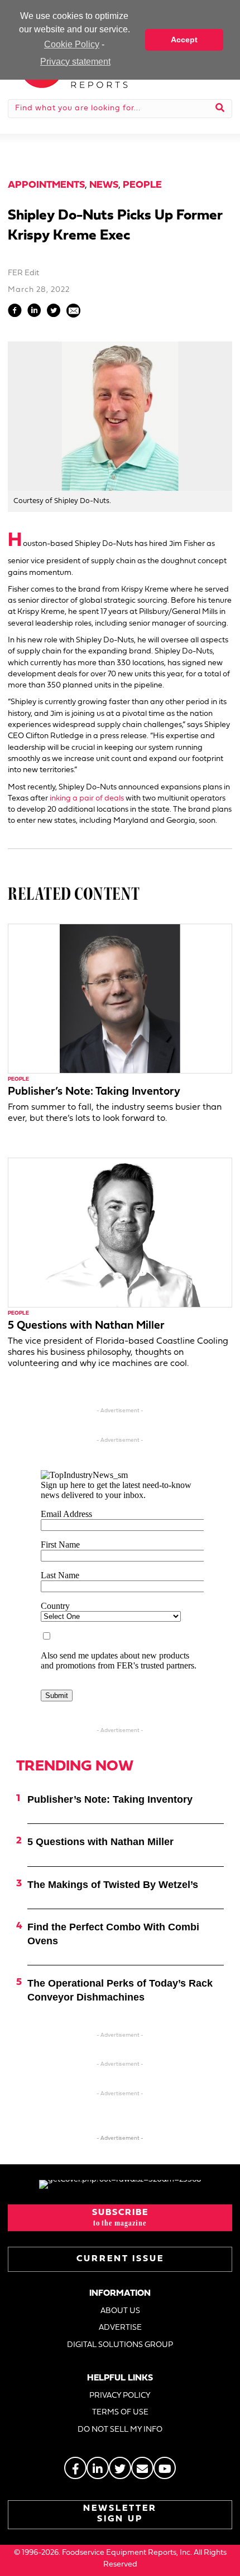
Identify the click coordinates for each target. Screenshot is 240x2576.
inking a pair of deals (87, 799)
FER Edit (23, 273)
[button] (120, 2218)
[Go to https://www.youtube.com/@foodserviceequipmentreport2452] (165, 2468)
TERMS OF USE (120, 2412)
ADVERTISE (120, 2328)
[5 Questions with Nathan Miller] (120, 1233)
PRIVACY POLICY (120, 2396)
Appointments (46, 185)
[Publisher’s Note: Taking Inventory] (120, 999)
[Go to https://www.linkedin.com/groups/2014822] (98, 2468)
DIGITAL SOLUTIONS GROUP (120, 2345)
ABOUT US (120, 2311)
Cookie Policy (72, 44)
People (142, 185)
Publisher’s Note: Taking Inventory (94, 1092)
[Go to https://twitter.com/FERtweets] (120, 2468)
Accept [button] (184, 40)
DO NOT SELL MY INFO (120, 2430)
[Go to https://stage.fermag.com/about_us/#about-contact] (142, 2468)
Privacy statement (75, 62)
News (104, 185)
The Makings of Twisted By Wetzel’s (113, 1885)
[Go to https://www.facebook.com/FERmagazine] (75, 2468)
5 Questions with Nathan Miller (86, 1326)
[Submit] (220, 109)
